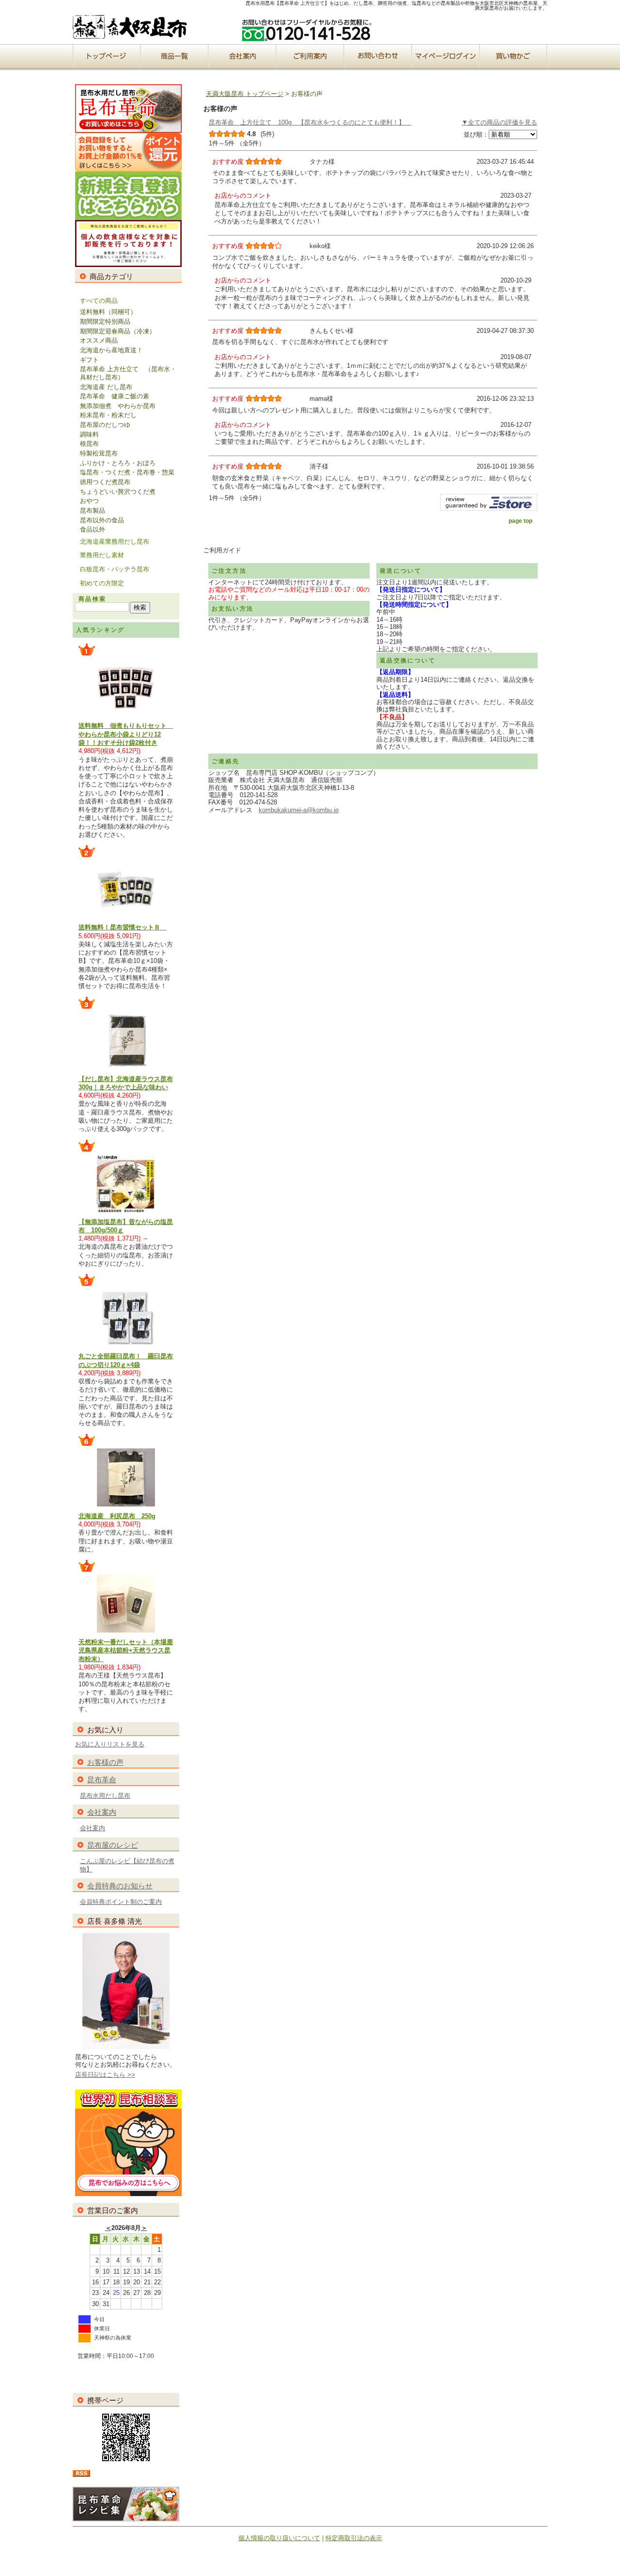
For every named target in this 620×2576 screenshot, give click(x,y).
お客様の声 (105, 1762)
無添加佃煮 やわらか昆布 (118, 406)
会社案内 (102, 1812)
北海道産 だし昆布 (106, 387)
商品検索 (93, 599)
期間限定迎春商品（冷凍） (118, 331)
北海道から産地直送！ (111, 350)
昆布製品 (93, 510)
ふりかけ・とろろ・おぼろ (118, 463)
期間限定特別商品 (105, 322)
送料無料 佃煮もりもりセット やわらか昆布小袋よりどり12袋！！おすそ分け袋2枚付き (126, 734)
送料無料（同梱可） (108, 312)
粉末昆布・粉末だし (108, 415)
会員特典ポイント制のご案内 (121, 1902)
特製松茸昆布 (99, 453)
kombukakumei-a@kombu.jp (299, 810)
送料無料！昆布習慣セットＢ (123, 927)
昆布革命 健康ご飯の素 (115, 396)
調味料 (89, 434)
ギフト (89, 360)
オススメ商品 (99, 340)
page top (520, 521)
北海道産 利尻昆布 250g (117, 1516)
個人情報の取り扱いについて (279, 2538)
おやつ (89, 501)
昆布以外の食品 (102, 520)
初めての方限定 (102, 583)
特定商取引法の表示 (354, 2538)
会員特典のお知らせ (120, 1886)
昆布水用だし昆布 (105, 1796)
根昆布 (89, 444)
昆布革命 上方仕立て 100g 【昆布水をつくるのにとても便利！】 (310, 122)
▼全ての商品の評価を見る (499, 122)
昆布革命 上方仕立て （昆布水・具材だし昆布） (128, 373)
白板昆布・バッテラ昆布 (115, 569)
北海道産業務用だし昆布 (115, 542)
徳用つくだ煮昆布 (105, 482)
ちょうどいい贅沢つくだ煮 (118, 492)
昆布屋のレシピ (113, 1845)
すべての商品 (99, 301)
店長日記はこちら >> (105, 2075)
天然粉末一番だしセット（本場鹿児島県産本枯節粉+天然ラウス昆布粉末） (126, 1650)
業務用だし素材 (102, 555)
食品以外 (93, 529)
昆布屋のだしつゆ (105, 425)
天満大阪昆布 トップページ (245, 94)
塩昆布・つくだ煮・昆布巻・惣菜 (127, 472)
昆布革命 (102, 1780)
